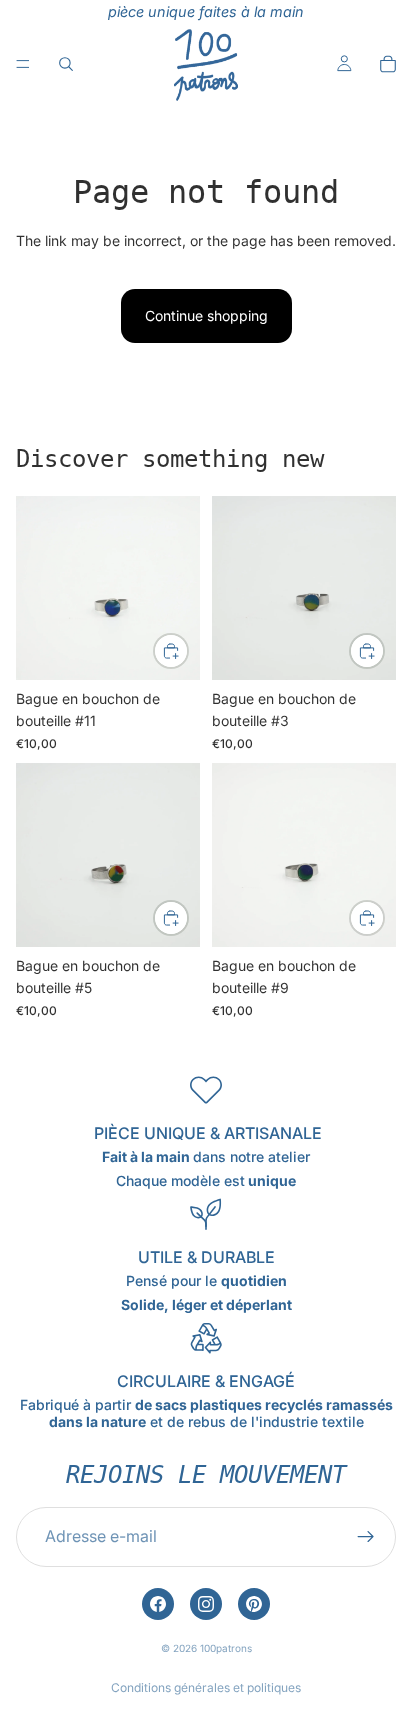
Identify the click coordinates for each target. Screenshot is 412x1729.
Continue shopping (206, 315)
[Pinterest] (254, 1604)
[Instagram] (206, 1604)
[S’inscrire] (366, 1537)
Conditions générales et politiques (206, 1687)
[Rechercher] (66, 64)
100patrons (226, 1648)
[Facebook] (158, 1604)
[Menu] (23, 64)
